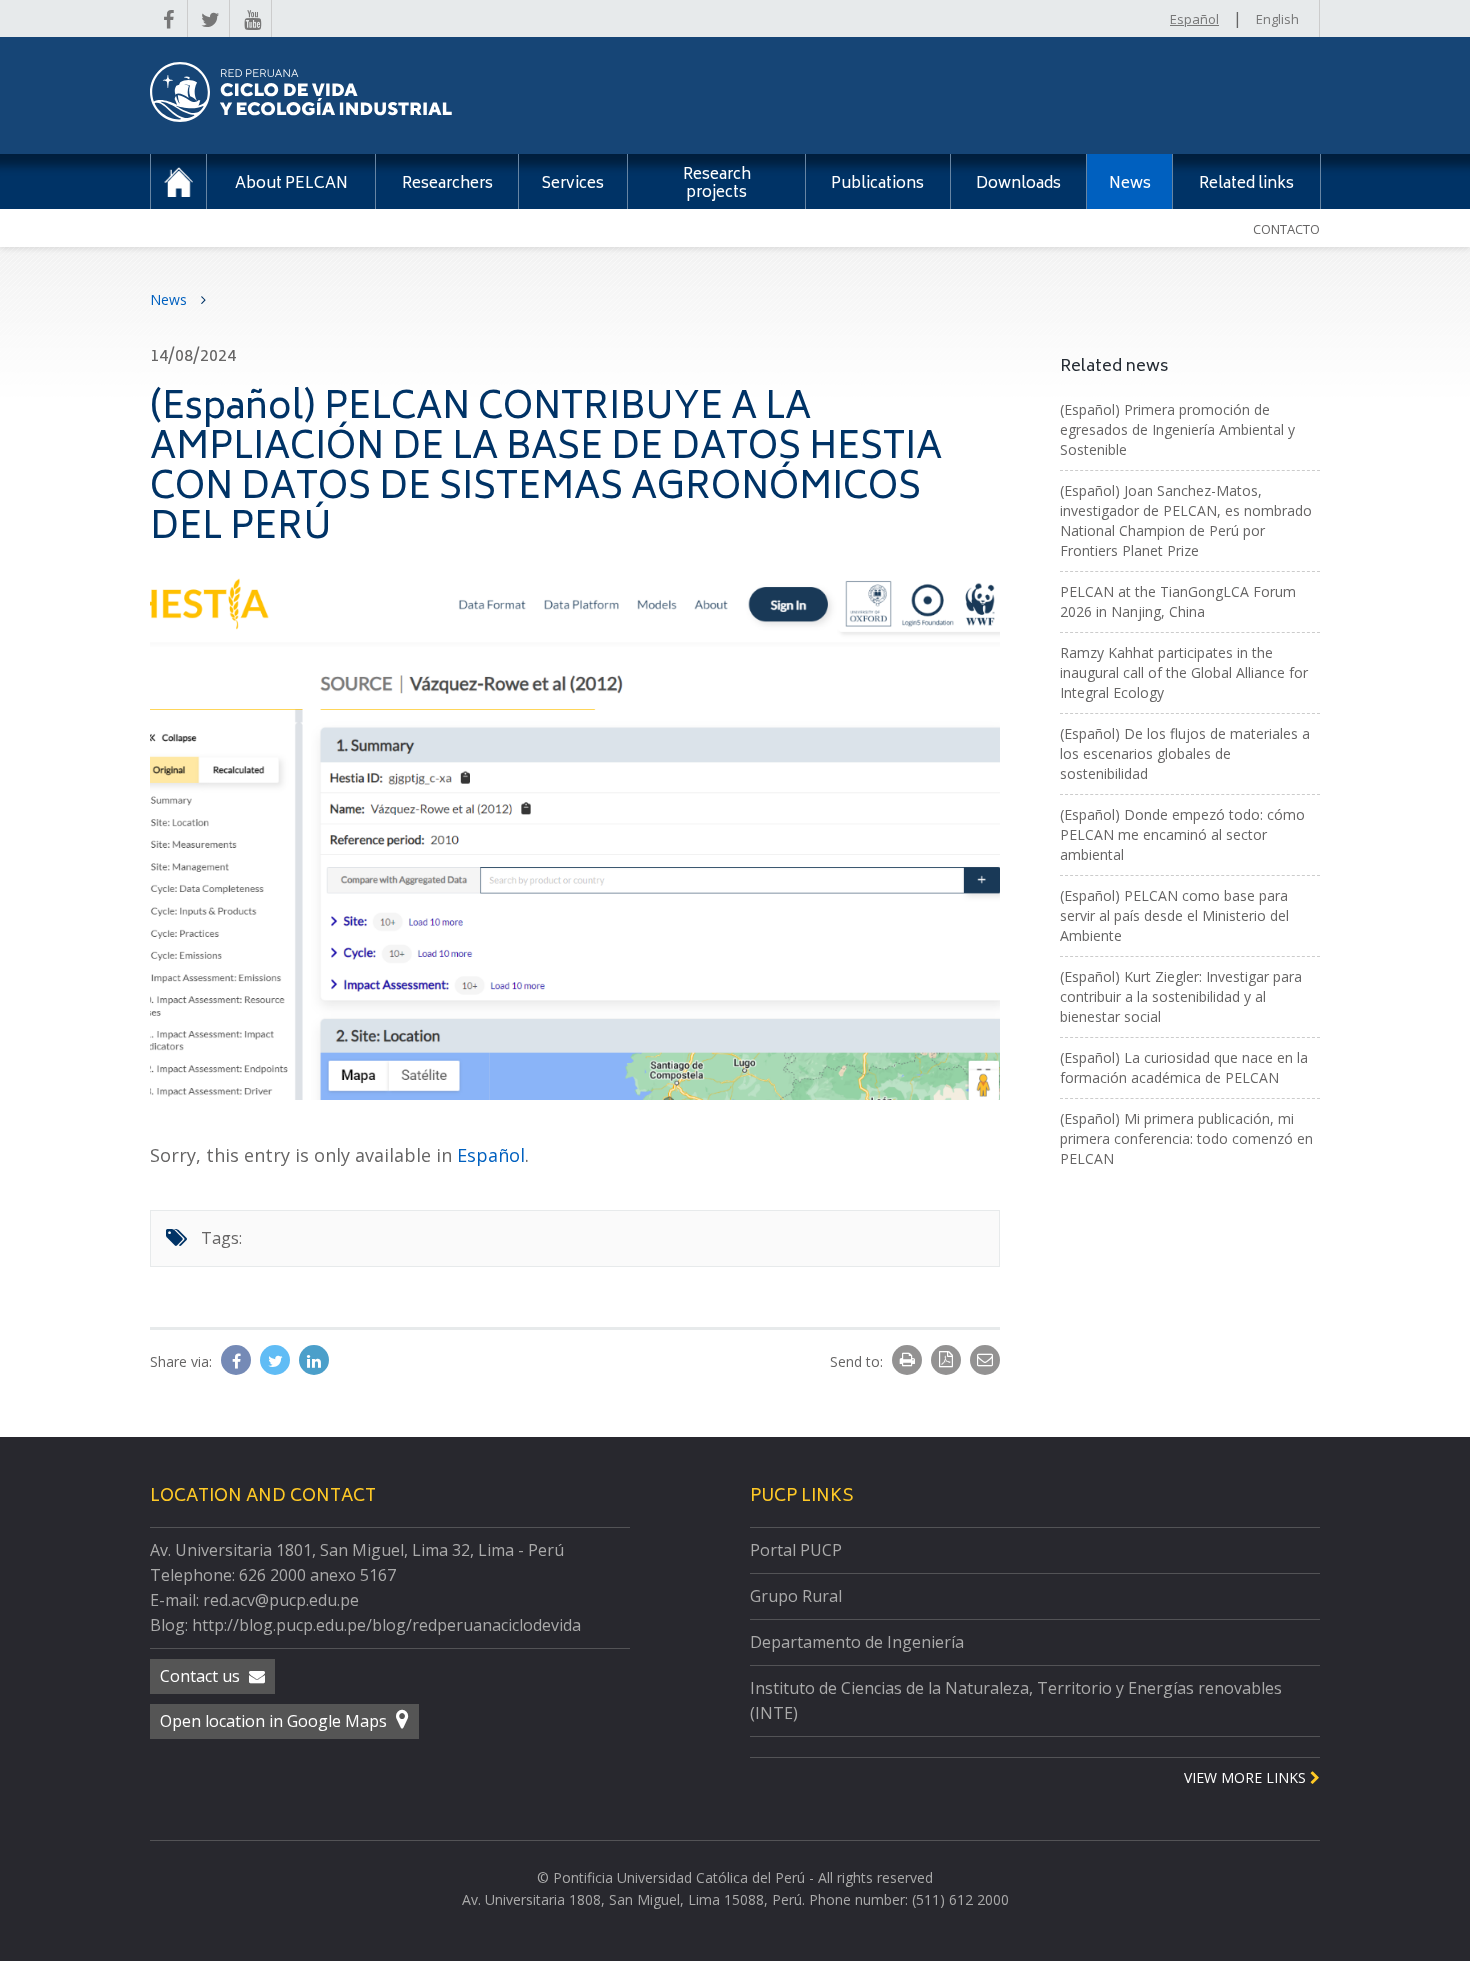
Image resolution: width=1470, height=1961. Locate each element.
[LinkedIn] (314, 1361)
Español (1194, 19)
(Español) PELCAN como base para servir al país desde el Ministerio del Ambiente (1174, 915)
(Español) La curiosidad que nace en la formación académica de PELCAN (1184, 1067)
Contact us (202, 1676)
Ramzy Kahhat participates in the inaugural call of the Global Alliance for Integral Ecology (1184, 672)
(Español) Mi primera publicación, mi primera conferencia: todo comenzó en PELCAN (1186, 1138)
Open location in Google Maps (275, 1721)
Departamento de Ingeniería (857, 1642)
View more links (1247, 1777)
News (170, 299)
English (1277, 19)
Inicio (178, 181)
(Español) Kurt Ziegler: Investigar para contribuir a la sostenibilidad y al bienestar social (1181, 996)
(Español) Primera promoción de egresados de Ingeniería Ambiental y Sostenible (1177, 429)
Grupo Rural (796, 1596)
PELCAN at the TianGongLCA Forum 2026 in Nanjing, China (1178, 601)
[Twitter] (277, 1361)
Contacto (1286, 229)
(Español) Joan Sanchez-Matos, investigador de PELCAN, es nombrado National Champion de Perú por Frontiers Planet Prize (1186, 520)
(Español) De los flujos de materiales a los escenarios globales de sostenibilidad (1185, 753)
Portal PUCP (796, 1550)
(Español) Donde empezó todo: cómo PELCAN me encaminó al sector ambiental (1182, 834)
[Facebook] (238, 1361)
